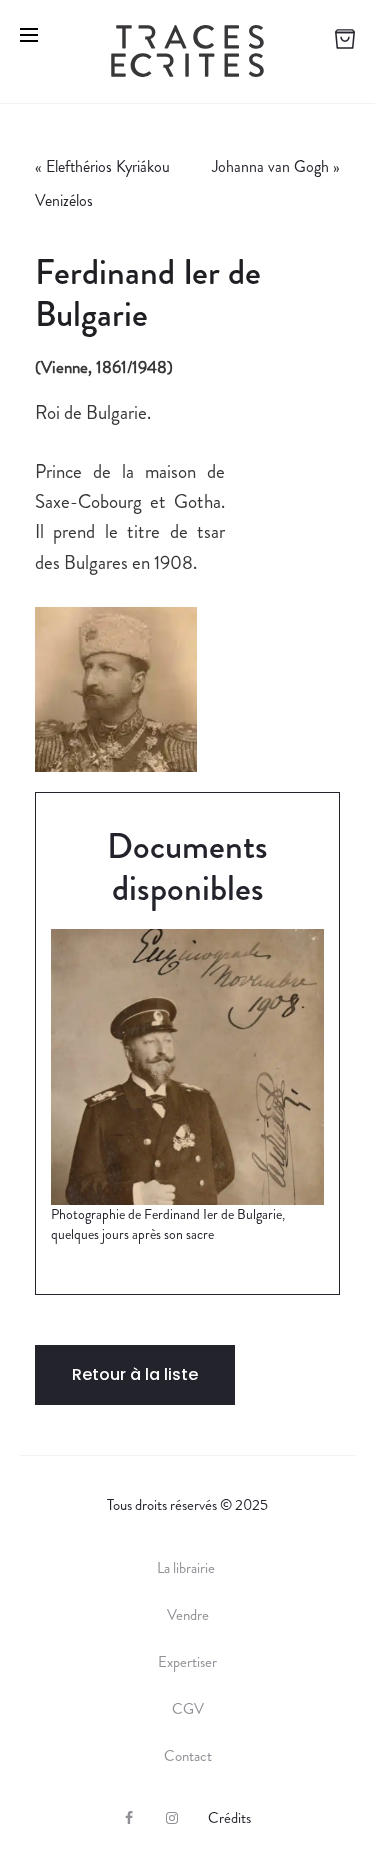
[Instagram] (172, 1818)
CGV (188, 1709)
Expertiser (187, 1662)
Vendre (188, 1615)
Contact (188, 1756)
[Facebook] (129, 1818)
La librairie (187, 1568)
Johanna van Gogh (270, 166)
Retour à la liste (135, 1374)
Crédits (229, 1818)
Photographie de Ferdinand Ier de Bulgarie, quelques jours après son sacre (168, 1224)
